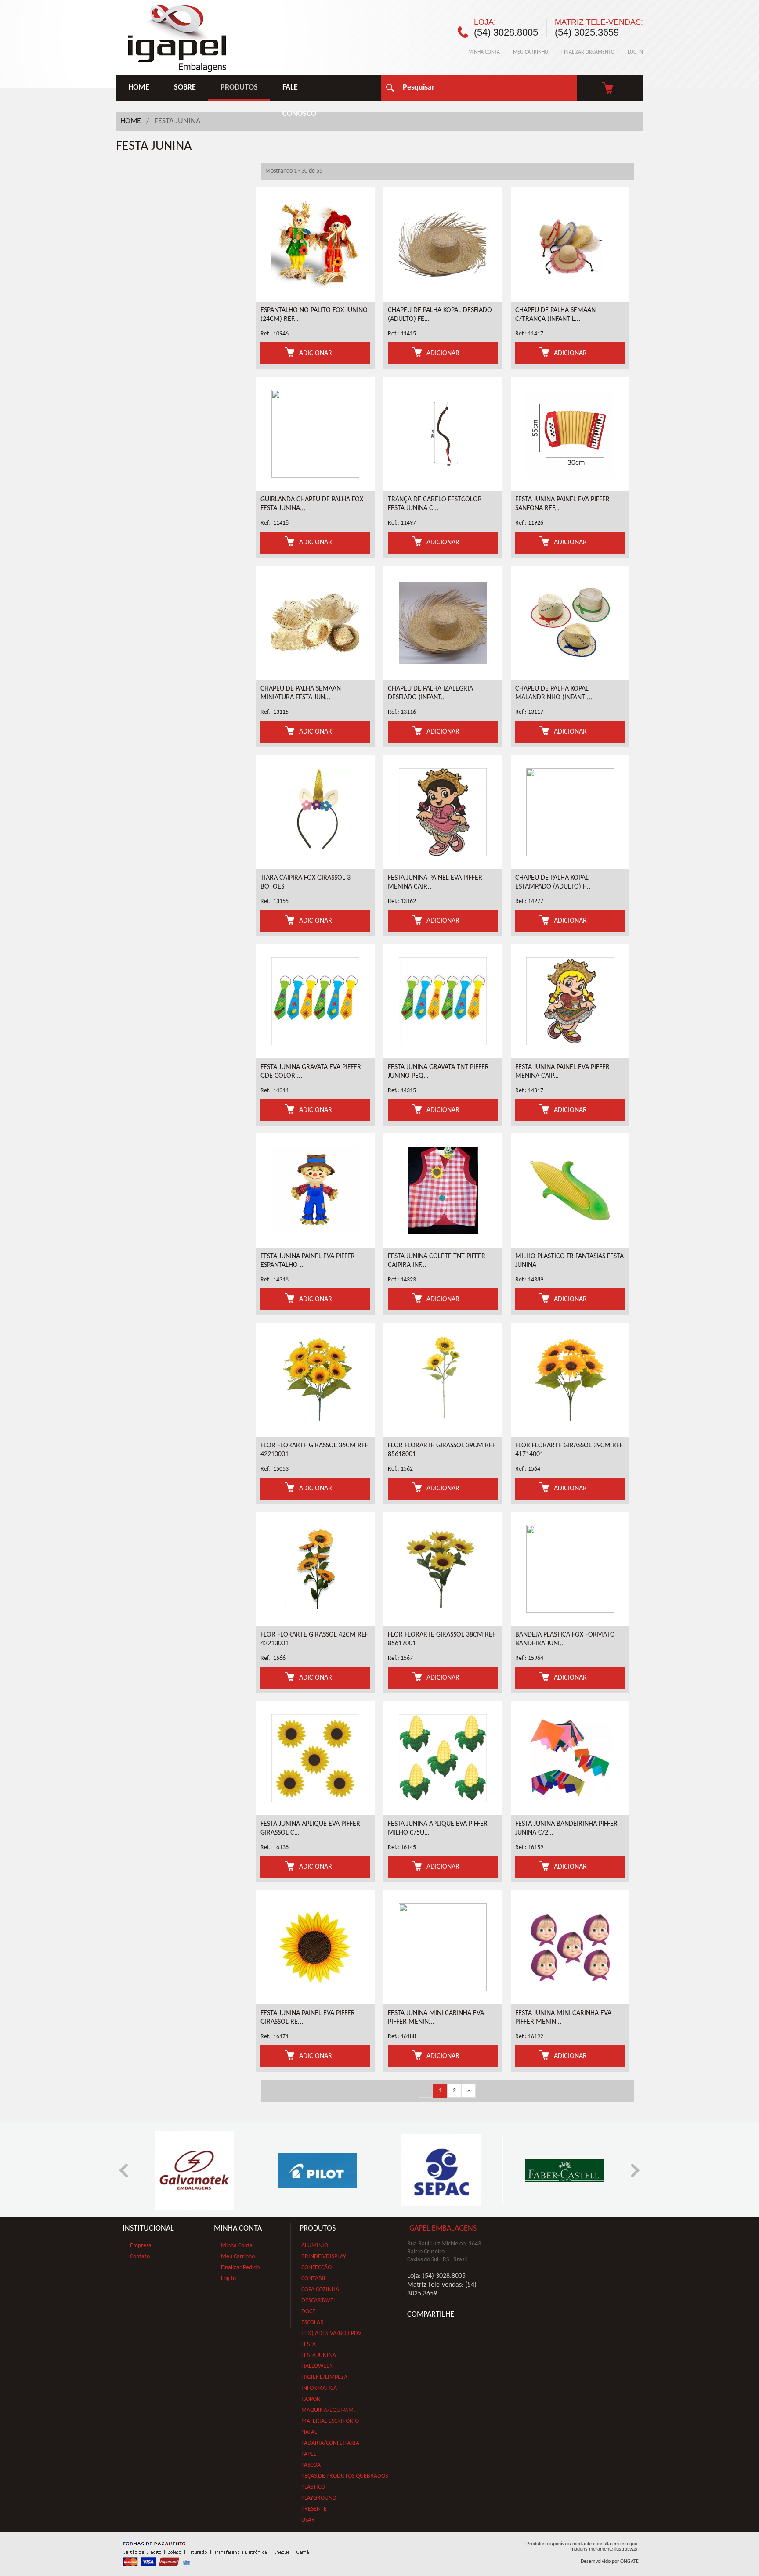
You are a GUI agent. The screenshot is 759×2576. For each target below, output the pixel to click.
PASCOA (311, 2465)
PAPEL (309, 2454)
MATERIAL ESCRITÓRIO (330, 2421)
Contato (140, 2257)
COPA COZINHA (320, 2290)
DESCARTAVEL (319, 2301)
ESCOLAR (313, 2322)
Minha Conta (237, 2246)
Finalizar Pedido (240, 2268)
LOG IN (635, 52)
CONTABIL (314, 2279)
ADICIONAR (316, 353)
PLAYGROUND (319, 2498)
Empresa (141, 2246)
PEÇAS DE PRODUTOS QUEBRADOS (345, 2476)
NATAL (309, 2432)
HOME (139, 88)
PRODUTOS (239, 88)
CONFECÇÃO (316, 2268)
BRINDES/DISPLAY (324, 2257)
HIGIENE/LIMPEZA (324, 2377)
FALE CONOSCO (299, 92)
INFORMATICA (319, 2388)
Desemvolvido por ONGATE (610, 2562)
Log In (228, 2279)
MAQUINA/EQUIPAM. (328, 2410)
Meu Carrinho (238, 2257)
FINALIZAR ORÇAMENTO (588, 52)
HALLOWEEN (317, 2366)
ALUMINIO (315, 2246)
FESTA (309, 2344)
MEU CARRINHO (531, 52)
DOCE (308, 2312)
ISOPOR (311, 2399)
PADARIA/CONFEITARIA (330, 2443)
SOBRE (185, 88)
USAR (308, 2520)
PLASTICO (313, 2487)
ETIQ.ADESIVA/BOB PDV (331, 2333)
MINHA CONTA (484, 52)
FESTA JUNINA (319, 2355)
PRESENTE (314, 2509)
